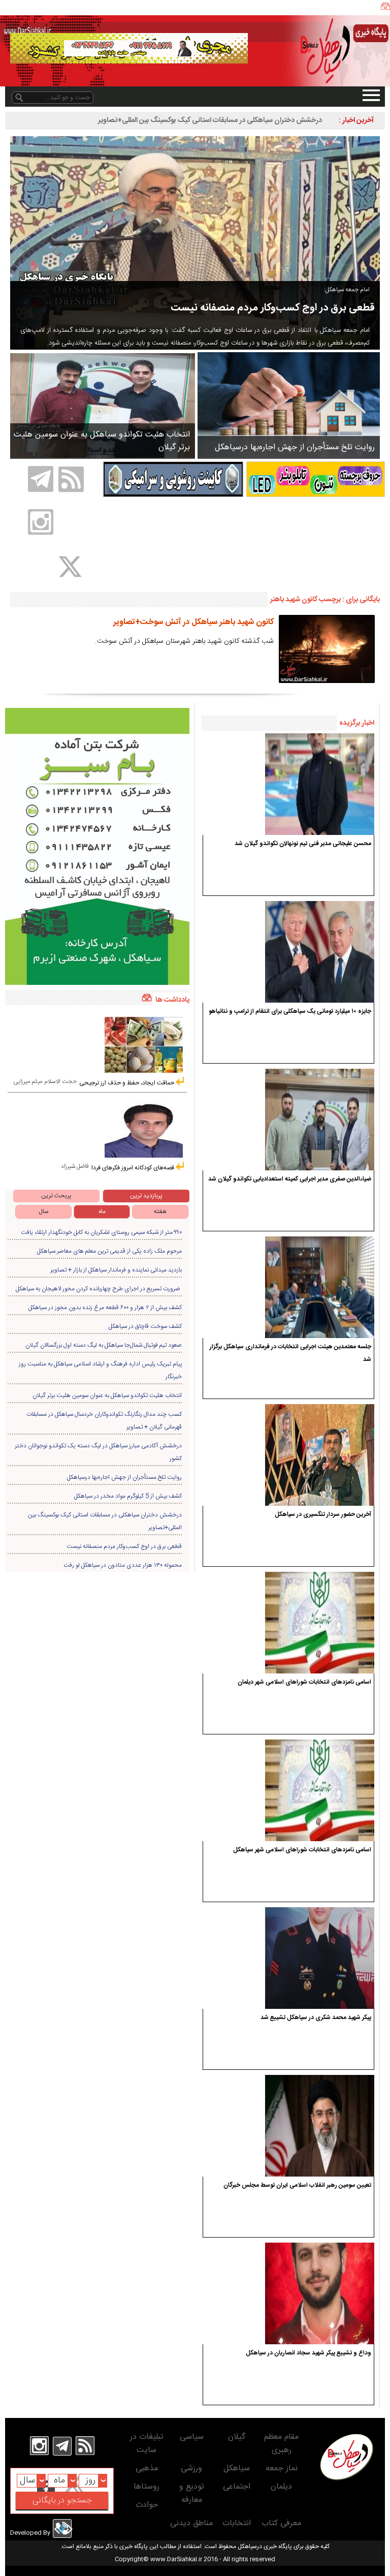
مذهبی (147, 2469)
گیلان (237, 2437)
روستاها (147, 2487)
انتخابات (237, 2523)
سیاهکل (237, 2469)
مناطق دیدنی (191, 2523)
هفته (160, 1212)
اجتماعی (237, 2487)
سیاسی (192, 2437)
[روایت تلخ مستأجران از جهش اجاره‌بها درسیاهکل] (289, 405)
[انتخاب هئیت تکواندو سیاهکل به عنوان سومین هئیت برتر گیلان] (103, 406)
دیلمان (281, 2487)
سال (44, 1212)
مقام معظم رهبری (281, 2444)
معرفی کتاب (281, 2523)
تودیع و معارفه (192, 2493)
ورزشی (191, 2469)
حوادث (147, 2505)
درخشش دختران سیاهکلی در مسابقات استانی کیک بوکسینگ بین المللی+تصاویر (210, 120)
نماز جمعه (282, 2469)
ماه (102, 1212)
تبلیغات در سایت (147, 2444)
